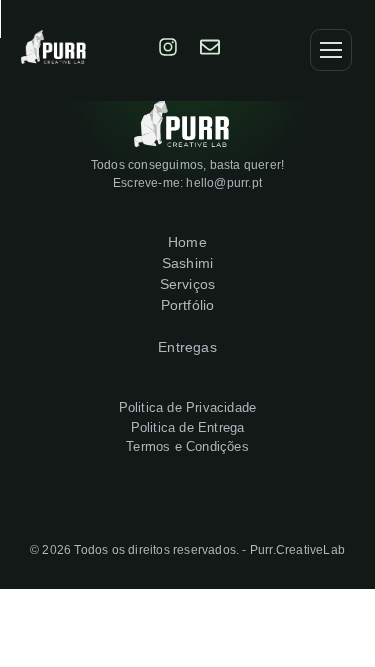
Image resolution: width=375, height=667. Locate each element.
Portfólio (188, 305)
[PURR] (274, 50)
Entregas (187, 347)
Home (187, 242)
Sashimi (187, 263)
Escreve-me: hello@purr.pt (187, 183)
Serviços (188, 284)
